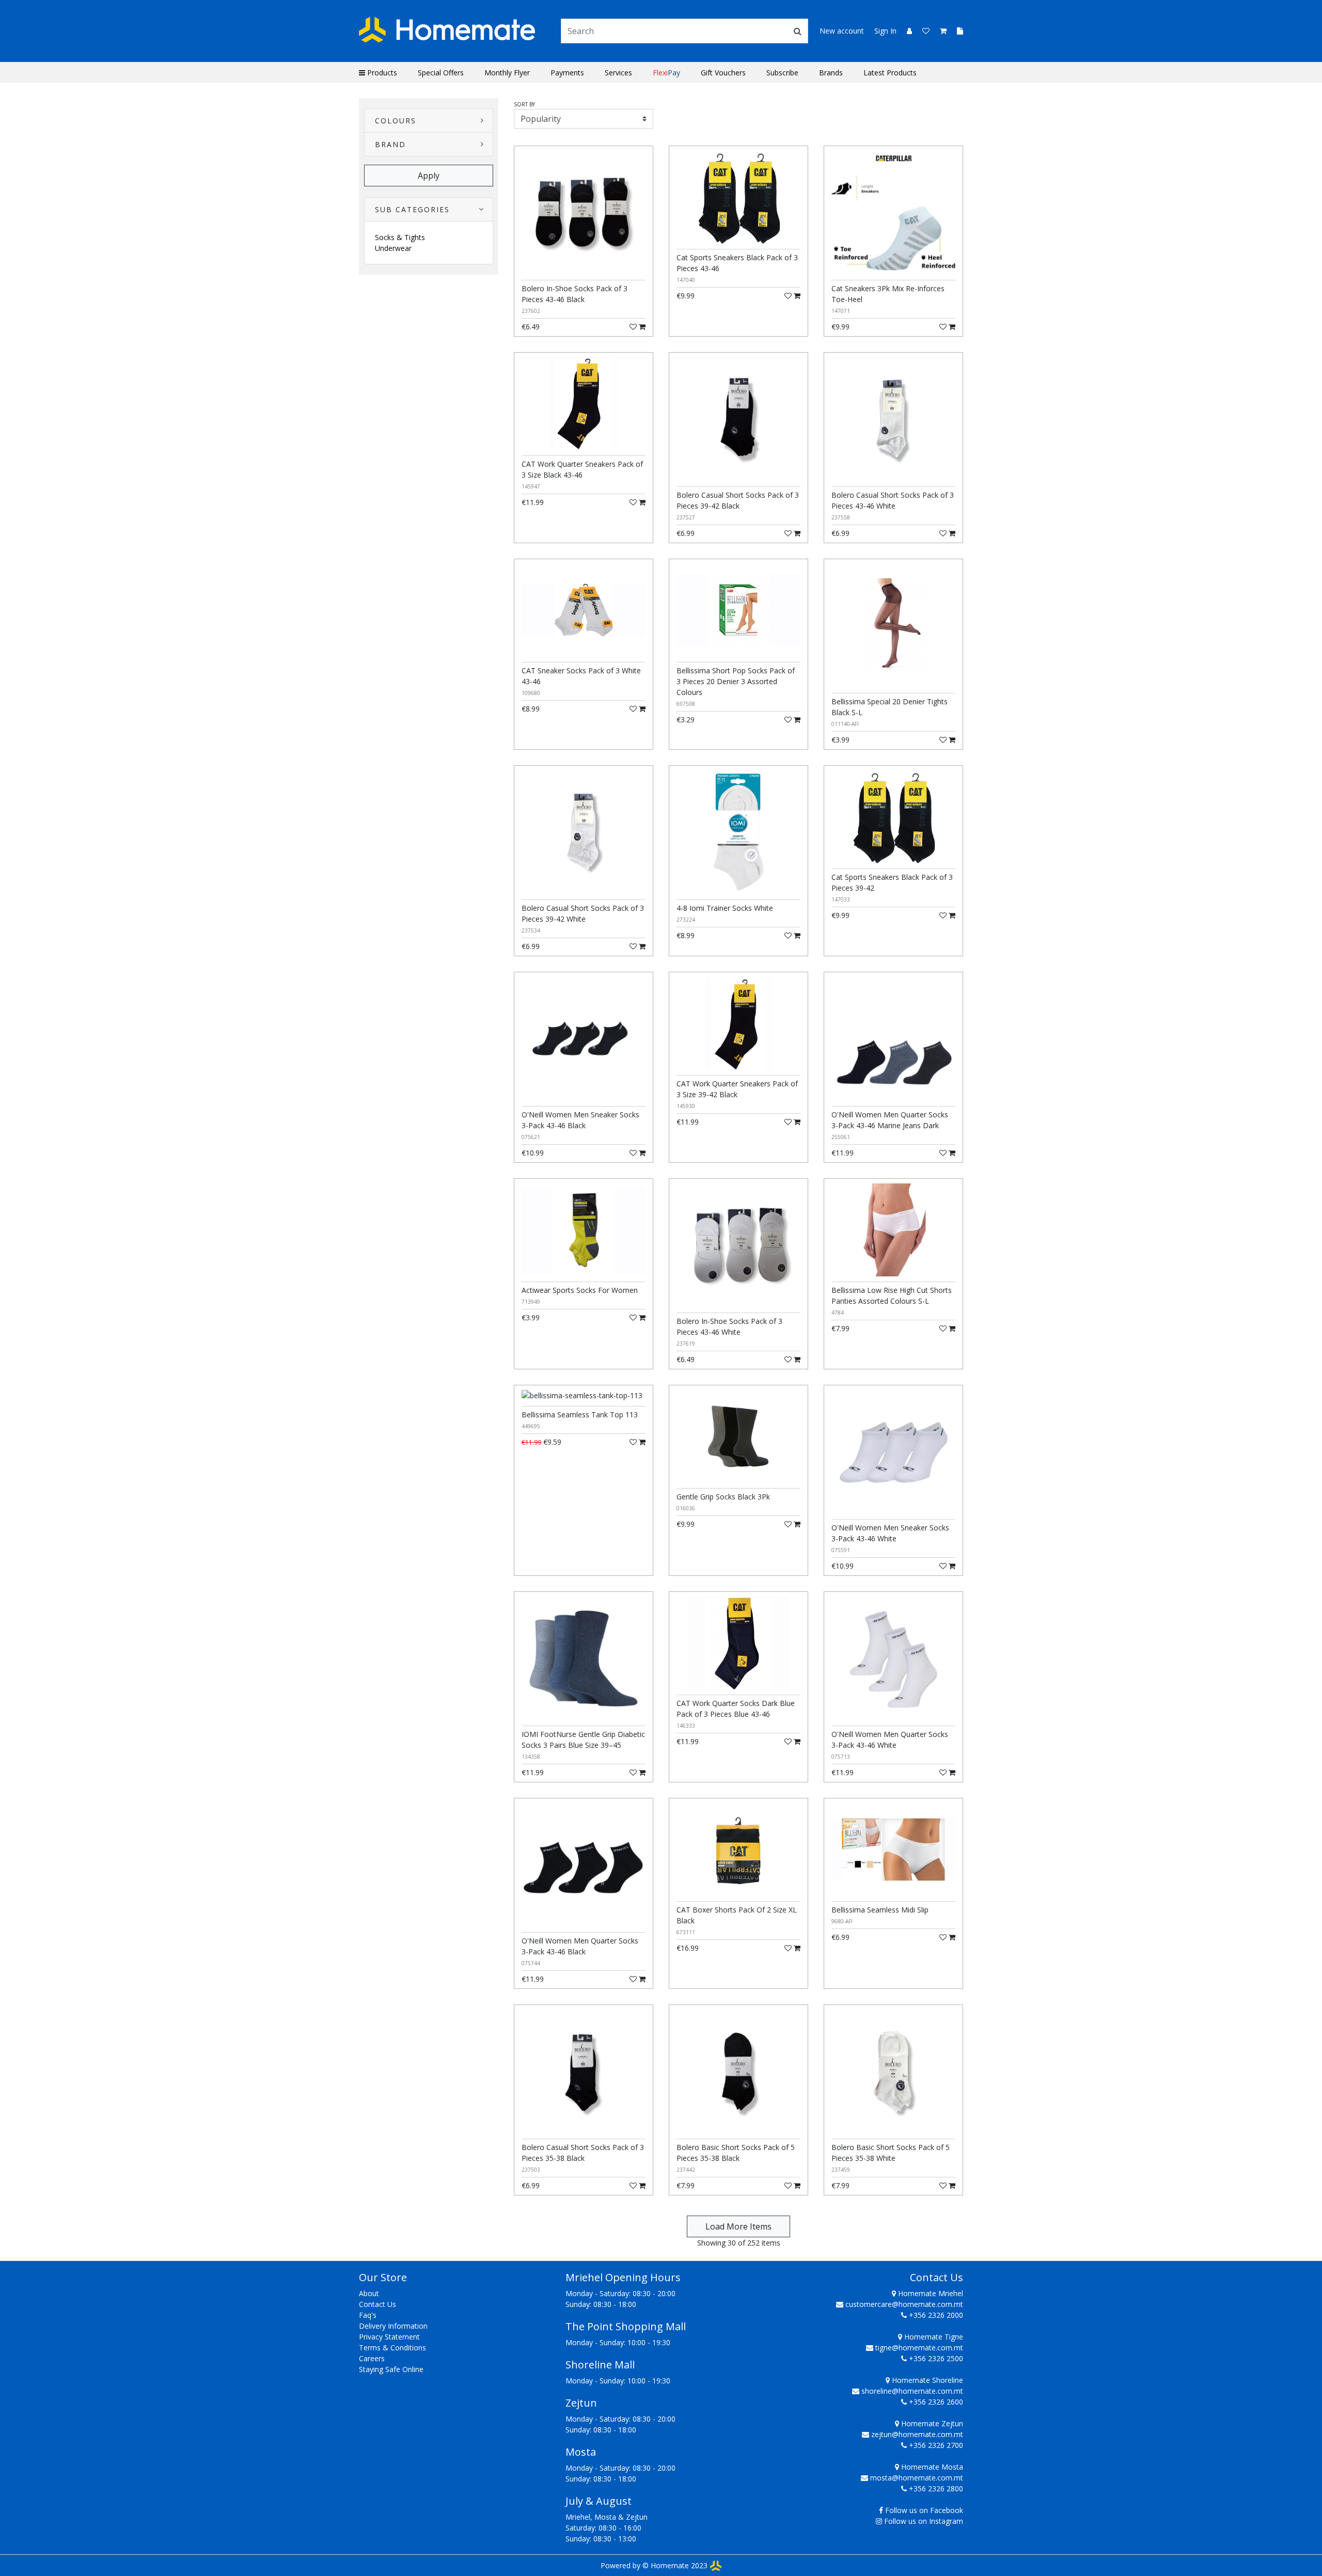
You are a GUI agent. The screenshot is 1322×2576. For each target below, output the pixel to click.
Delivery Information (393, 2326)
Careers (372, 2358)
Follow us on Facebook (924, 2510)
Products (381, 73)
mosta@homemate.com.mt (917, 2478)
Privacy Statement (389, 2337)
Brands (831, 73)
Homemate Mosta (931, 2467)
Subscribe (782, 73)
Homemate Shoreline (926, 2380)
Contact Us (377, 2304)
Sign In (885, 31)
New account (842, 31)
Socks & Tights (400, 237)
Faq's (368, 2315)
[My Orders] (956, 31)
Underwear (393, 248)
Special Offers (441, 73)
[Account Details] (905, 31)
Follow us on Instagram (924, 2521)
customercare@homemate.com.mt (904, 2304)
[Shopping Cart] (940, 31)
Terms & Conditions (392, 2348)
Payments (567, 73)
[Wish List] (923, 31)
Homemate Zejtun (931, 2423)
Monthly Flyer (507, 73)
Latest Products (890, 73)
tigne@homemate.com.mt (919, 2348)
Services (618, 73)
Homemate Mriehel (930, 2293)
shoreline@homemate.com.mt (912, 2391)
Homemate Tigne (933, 2337)
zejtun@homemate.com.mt (917, 2434)
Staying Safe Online (391, 2369)
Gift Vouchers (723, 73)
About (369, 2293)
